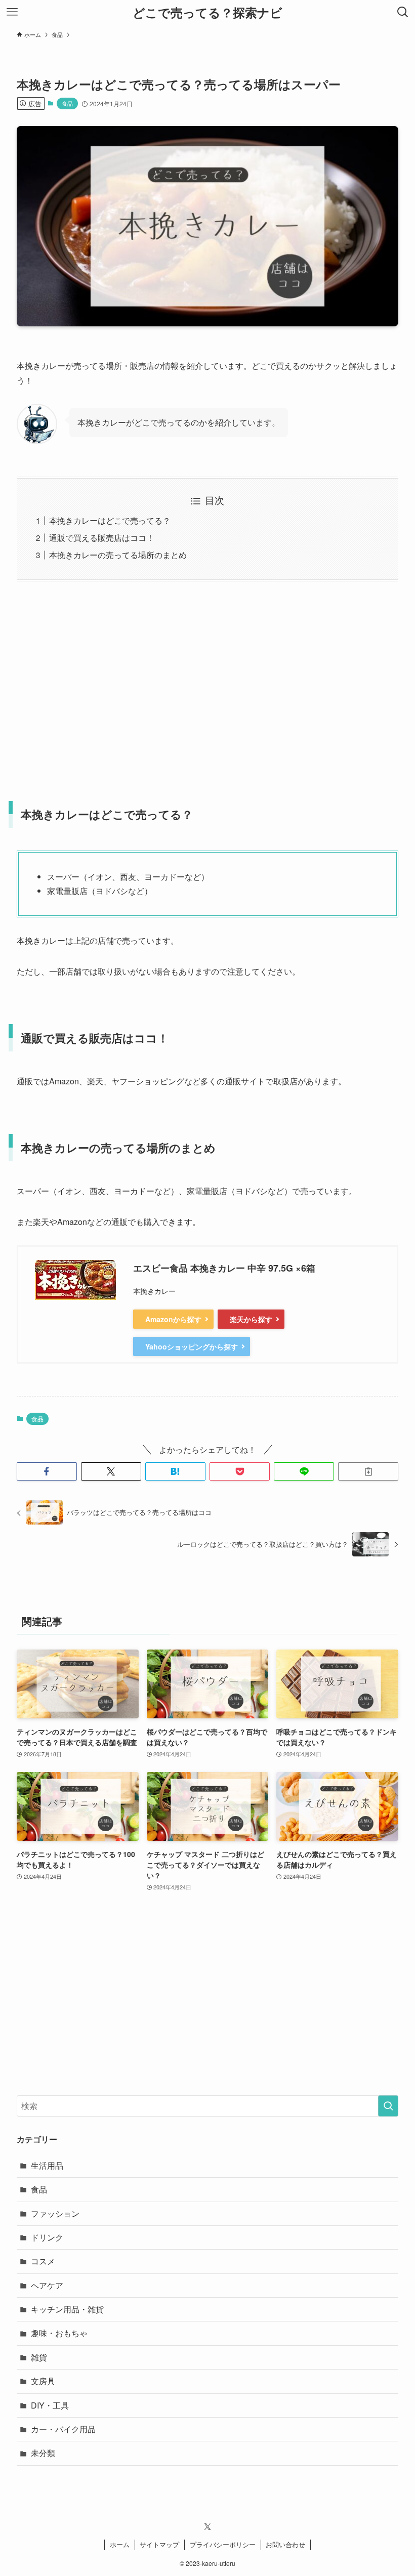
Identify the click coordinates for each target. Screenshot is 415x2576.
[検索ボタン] (403, 12)
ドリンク (47, 2237)
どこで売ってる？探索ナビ (207, 12)
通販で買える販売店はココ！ (102, 538)
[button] (47, 1471)
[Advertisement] (207, 685)
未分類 (43, 2453)
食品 (67, 103)
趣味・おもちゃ (59, 2333)
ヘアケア (47, 2285)
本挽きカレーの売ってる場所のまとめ (118, 555)
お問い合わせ (285, 2544)
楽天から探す (251, 1319)
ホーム (120, 2544)
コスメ (43, 2261)
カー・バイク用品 (63, 2429)
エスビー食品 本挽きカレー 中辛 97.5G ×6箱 (224, 1268)
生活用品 (47, 2165)
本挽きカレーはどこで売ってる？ (110, 520)
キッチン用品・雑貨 (67, 2309)
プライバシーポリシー (223, 2544)
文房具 (43, 2381)
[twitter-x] (207, 2527)
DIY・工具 (50, 2405)
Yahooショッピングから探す (192, 1346)
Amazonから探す (173, 1319)
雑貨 (39, 2357)
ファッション (55, 2213)
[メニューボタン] (12, 12)
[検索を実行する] (388, 2106)
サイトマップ (159, 2544)
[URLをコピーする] (368, 1471)
